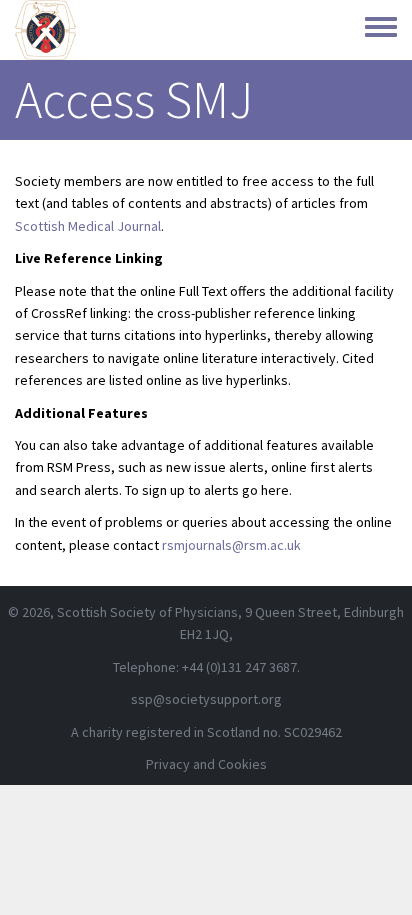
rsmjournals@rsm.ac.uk (231, 545)
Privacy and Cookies (206, 764)
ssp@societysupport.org (206, 699)
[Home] (45, 30)
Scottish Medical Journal (88, 226)
